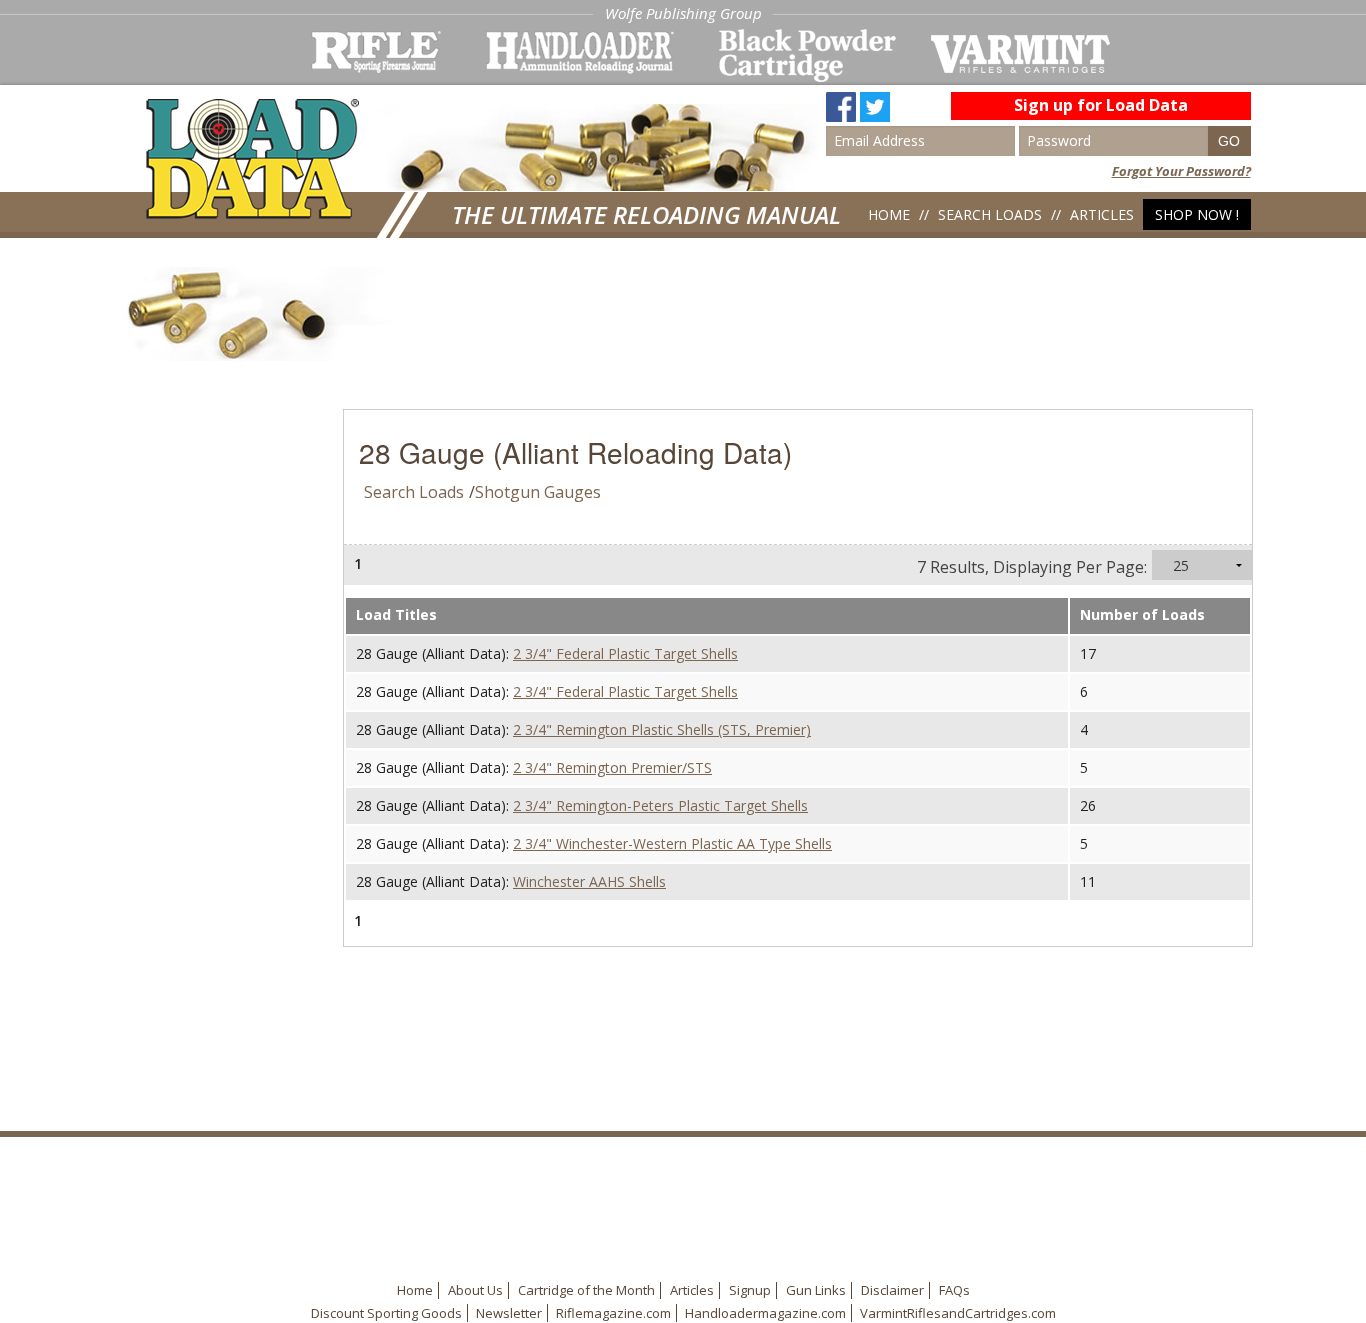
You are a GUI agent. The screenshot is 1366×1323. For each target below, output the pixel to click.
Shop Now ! (1197, 214)
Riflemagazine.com (613, 1313)
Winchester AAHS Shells (589, 881)
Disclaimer (892, 1290)
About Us (475, 1290)
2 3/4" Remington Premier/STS (612, 767)
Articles (1102, 214)
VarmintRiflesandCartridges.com (958, 1313)
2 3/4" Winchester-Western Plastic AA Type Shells (672, 843)
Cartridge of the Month (586, 1290)
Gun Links (816, 1290)
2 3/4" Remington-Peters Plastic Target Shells (660, 805)
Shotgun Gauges (538, 492)
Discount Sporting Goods (386, 1313)
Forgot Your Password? (1181, 171)
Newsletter (509, 1313)
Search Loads (990, 214)
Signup (750, 1290)
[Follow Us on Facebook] (841, 99)
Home (889, 214)
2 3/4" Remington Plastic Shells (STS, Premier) (662, 729)
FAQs (954, 1290)
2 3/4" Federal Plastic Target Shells (625, 653)
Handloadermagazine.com (765, 1313)
